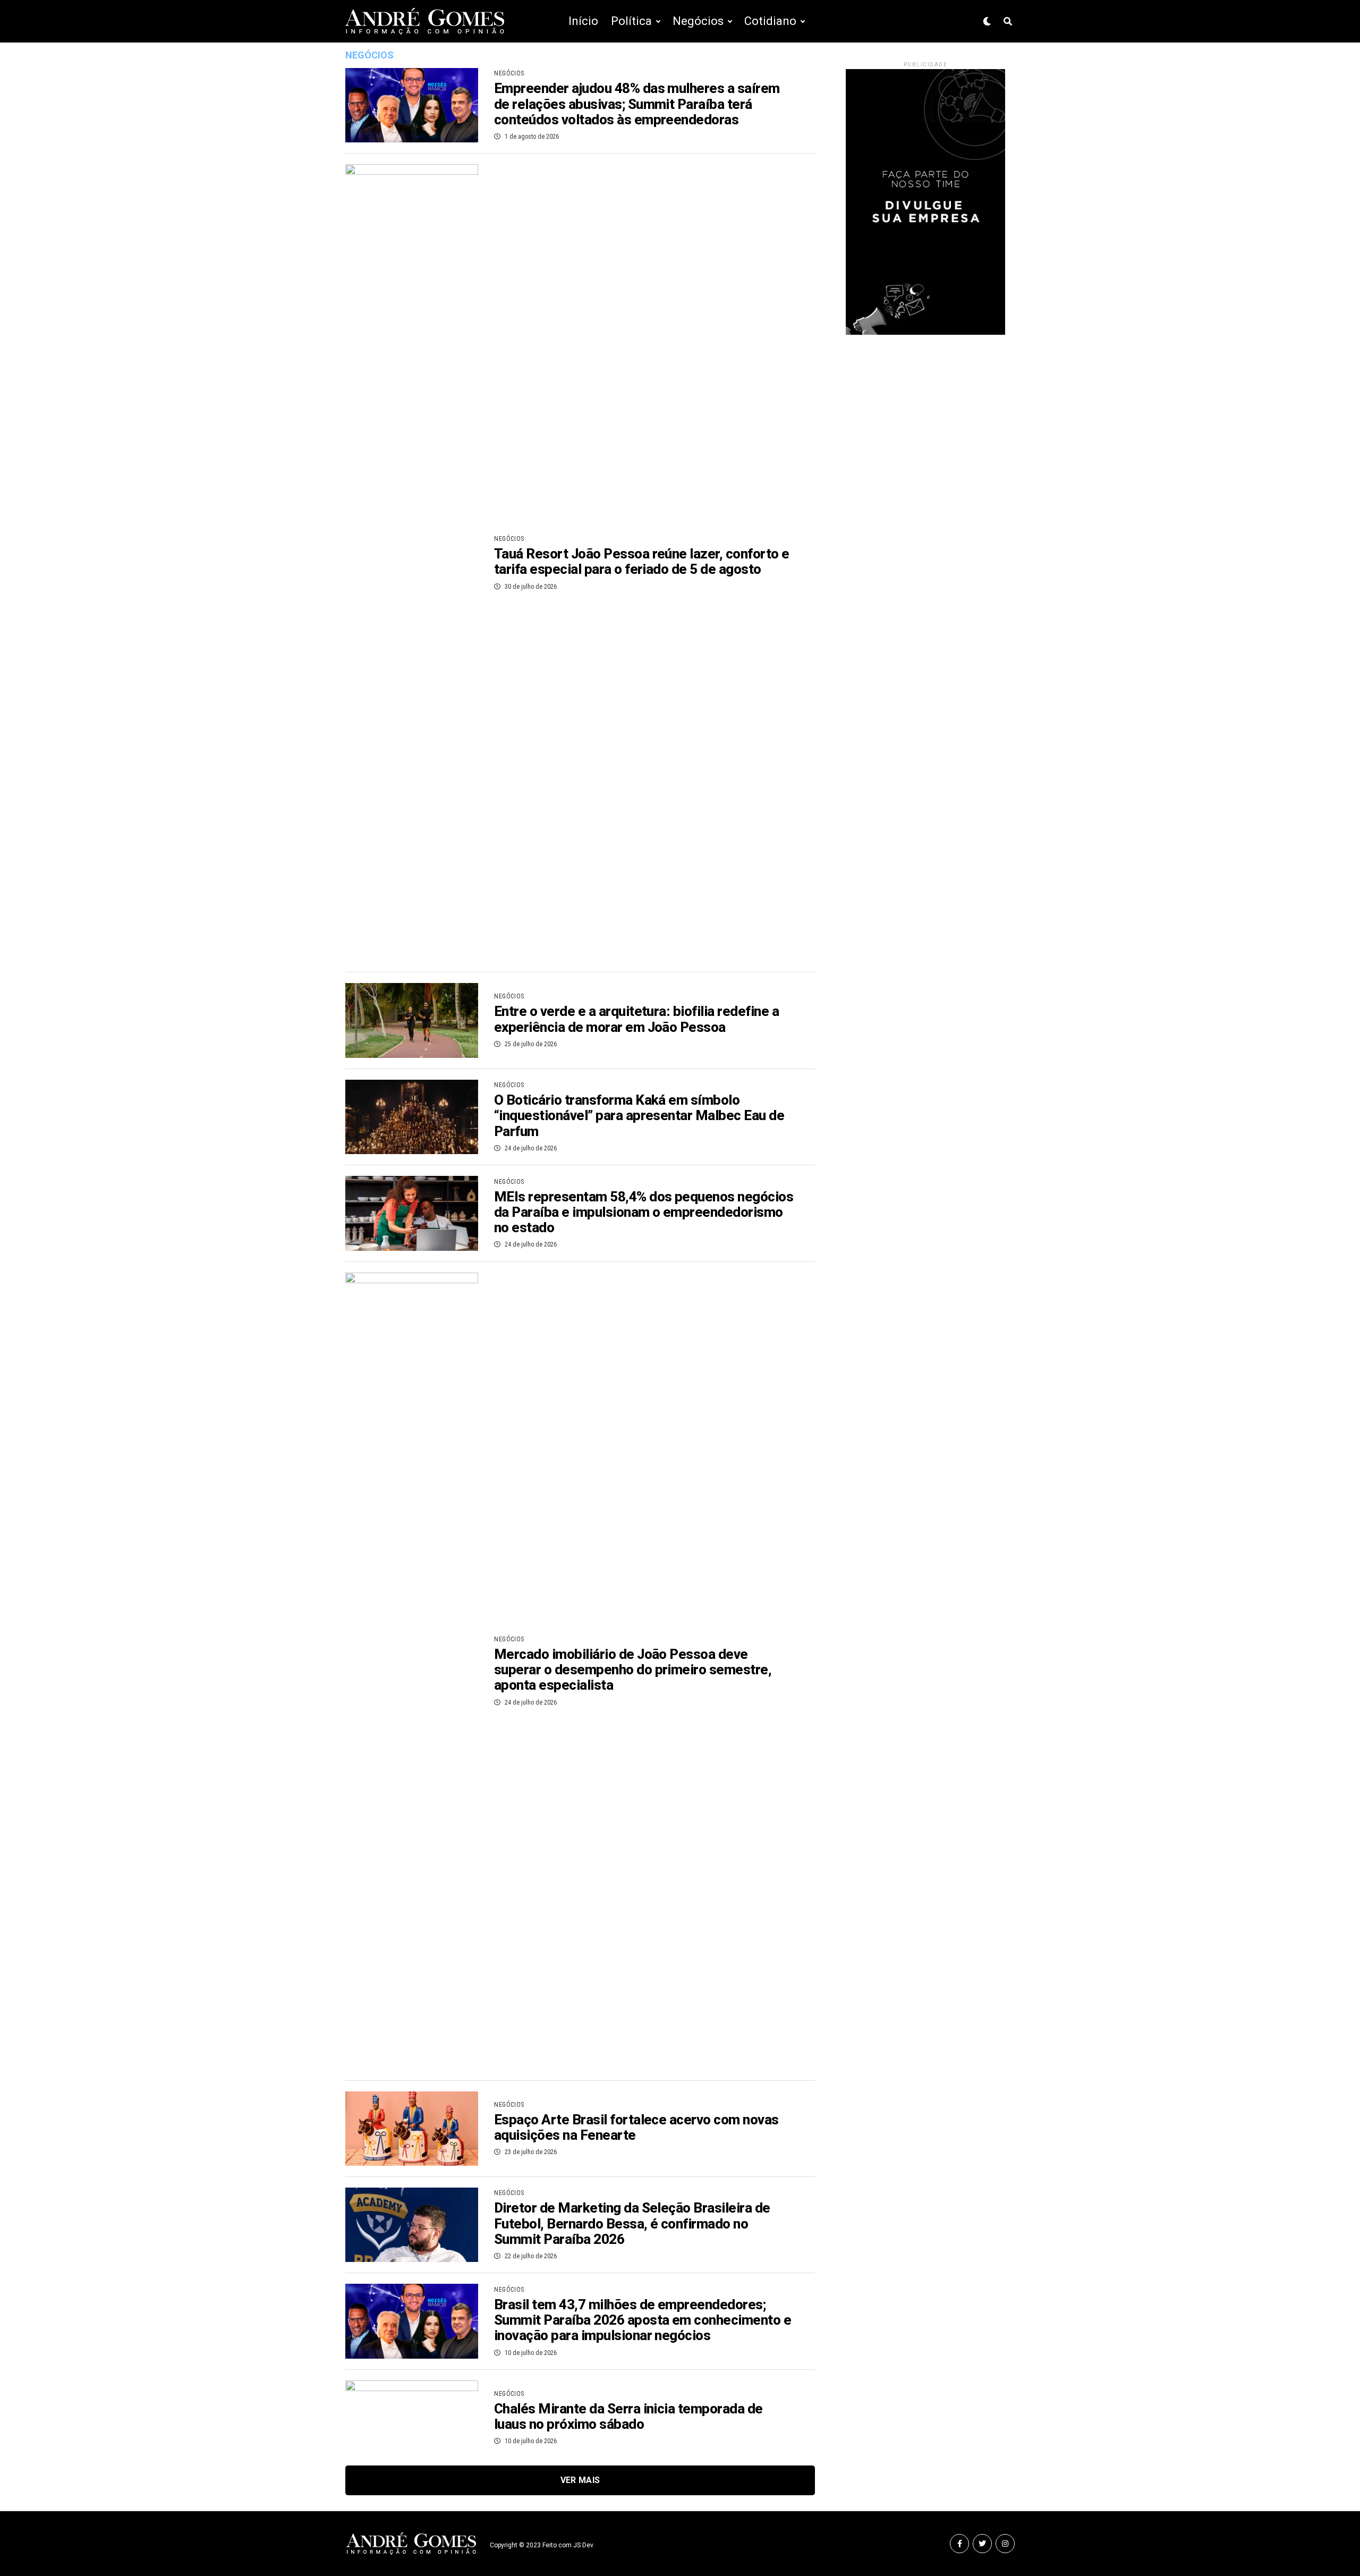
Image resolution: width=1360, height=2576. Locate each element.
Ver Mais (580, 2480)
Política (631, 21)
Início (583, 21)
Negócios (698, 21)
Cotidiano (770, 21)
